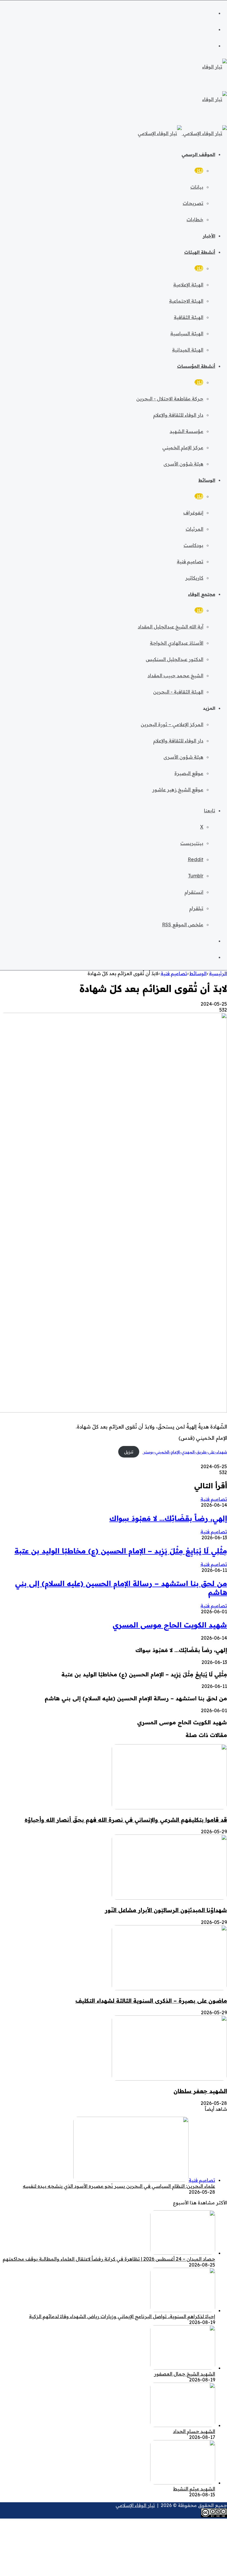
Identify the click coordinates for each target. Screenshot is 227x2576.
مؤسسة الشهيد (187, 431)
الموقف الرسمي (198, 154)
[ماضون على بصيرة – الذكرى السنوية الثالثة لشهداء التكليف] (169, 1988)
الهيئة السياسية (187, 333)
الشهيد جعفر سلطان (200, 2091)
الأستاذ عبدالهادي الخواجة (177, 643)
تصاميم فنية (190, 561)
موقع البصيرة (189, 773)
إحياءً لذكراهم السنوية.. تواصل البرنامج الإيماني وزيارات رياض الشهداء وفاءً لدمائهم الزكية (122, 2316)
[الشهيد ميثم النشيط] (183, 2483)
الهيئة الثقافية (189, 317)
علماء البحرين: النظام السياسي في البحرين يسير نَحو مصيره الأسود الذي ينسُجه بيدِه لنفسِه (119, 2186)
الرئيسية (218, 973)
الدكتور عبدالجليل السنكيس (175, 659)
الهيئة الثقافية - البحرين (178, 692)
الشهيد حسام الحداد (194, 2431)
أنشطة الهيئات (200, 252)
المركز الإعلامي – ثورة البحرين (172, 724)
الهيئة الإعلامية (188, 285)
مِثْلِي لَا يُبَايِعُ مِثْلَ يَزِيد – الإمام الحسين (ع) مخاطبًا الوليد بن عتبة (121, 1551)
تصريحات (193, 203)
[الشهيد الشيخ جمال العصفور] (183, 2368)
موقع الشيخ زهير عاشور (178, 789)
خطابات (195, 219)
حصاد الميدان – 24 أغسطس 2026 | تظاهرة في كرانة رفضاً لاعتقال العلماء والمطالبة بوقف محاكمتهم (109, 2259)
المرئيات (194, 529)
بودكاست (193, 545)
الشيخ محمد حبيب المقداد (175, 675)
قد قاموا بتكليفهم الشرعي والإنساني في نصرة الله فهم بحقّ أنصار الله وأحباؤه (126, 1820)
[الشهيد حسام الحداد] (183, 2425)
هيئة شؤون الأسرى (183, 464)
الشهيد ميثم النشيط (194, 2489)
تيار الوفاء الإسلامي (135, 2505)
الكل (199, 171)
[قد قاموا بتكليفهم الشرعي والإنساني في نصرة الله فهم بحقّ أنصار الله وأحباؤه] (169, 1808)
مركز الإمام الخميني (183, 447)
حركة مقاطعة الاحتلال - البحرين (170, 399)
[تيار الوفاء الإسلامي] (182, 133)
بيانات (197, 187)
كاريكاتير (194, 578)
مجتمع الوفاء (202, 594)
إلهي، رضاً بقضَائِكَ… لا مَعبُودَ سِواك (168, 1518)
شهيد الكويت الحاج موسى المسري (170, 1625)
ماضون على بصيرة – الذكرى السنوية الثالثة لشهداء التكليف (151, 2001)
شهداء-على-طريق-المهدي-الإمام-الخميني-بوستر (185, 1452)
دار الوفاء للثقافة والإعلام (178, 415)
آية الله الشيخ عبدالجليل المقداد (171, 627)
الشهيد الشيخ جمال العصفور (185, 2374)
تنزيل (129, 1452)
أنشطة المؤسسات (196, 366)
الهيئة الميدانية (188, 350)
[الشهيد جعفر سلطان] (169, 2079)
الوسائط (207, 480)
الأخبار (209, 236)
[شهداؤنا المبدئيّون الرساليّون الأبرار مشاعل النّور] (169, 1898)
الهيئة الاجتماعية (186, 301)
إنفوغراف (193, 513)
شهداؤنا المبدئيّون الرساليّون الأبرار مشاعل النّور (166, 1910)
